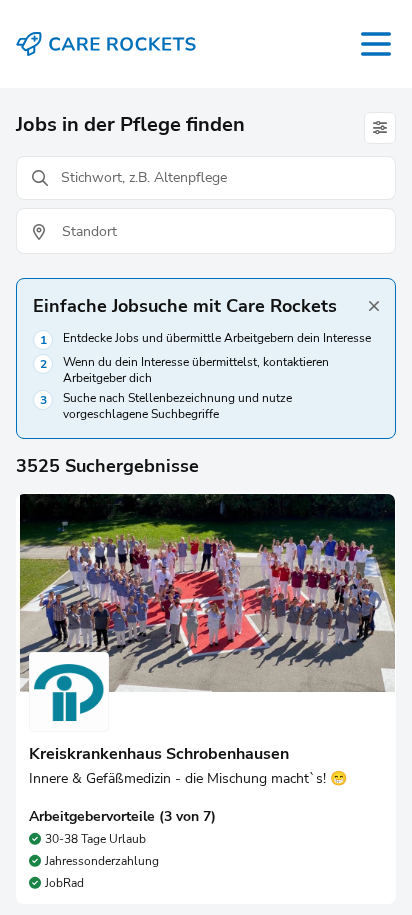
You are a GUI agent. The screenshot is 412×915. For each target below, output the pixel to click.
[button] (206, 698)
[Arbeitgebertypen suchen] (380, 128)
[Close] (374, 306)
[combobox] (206, 232)
